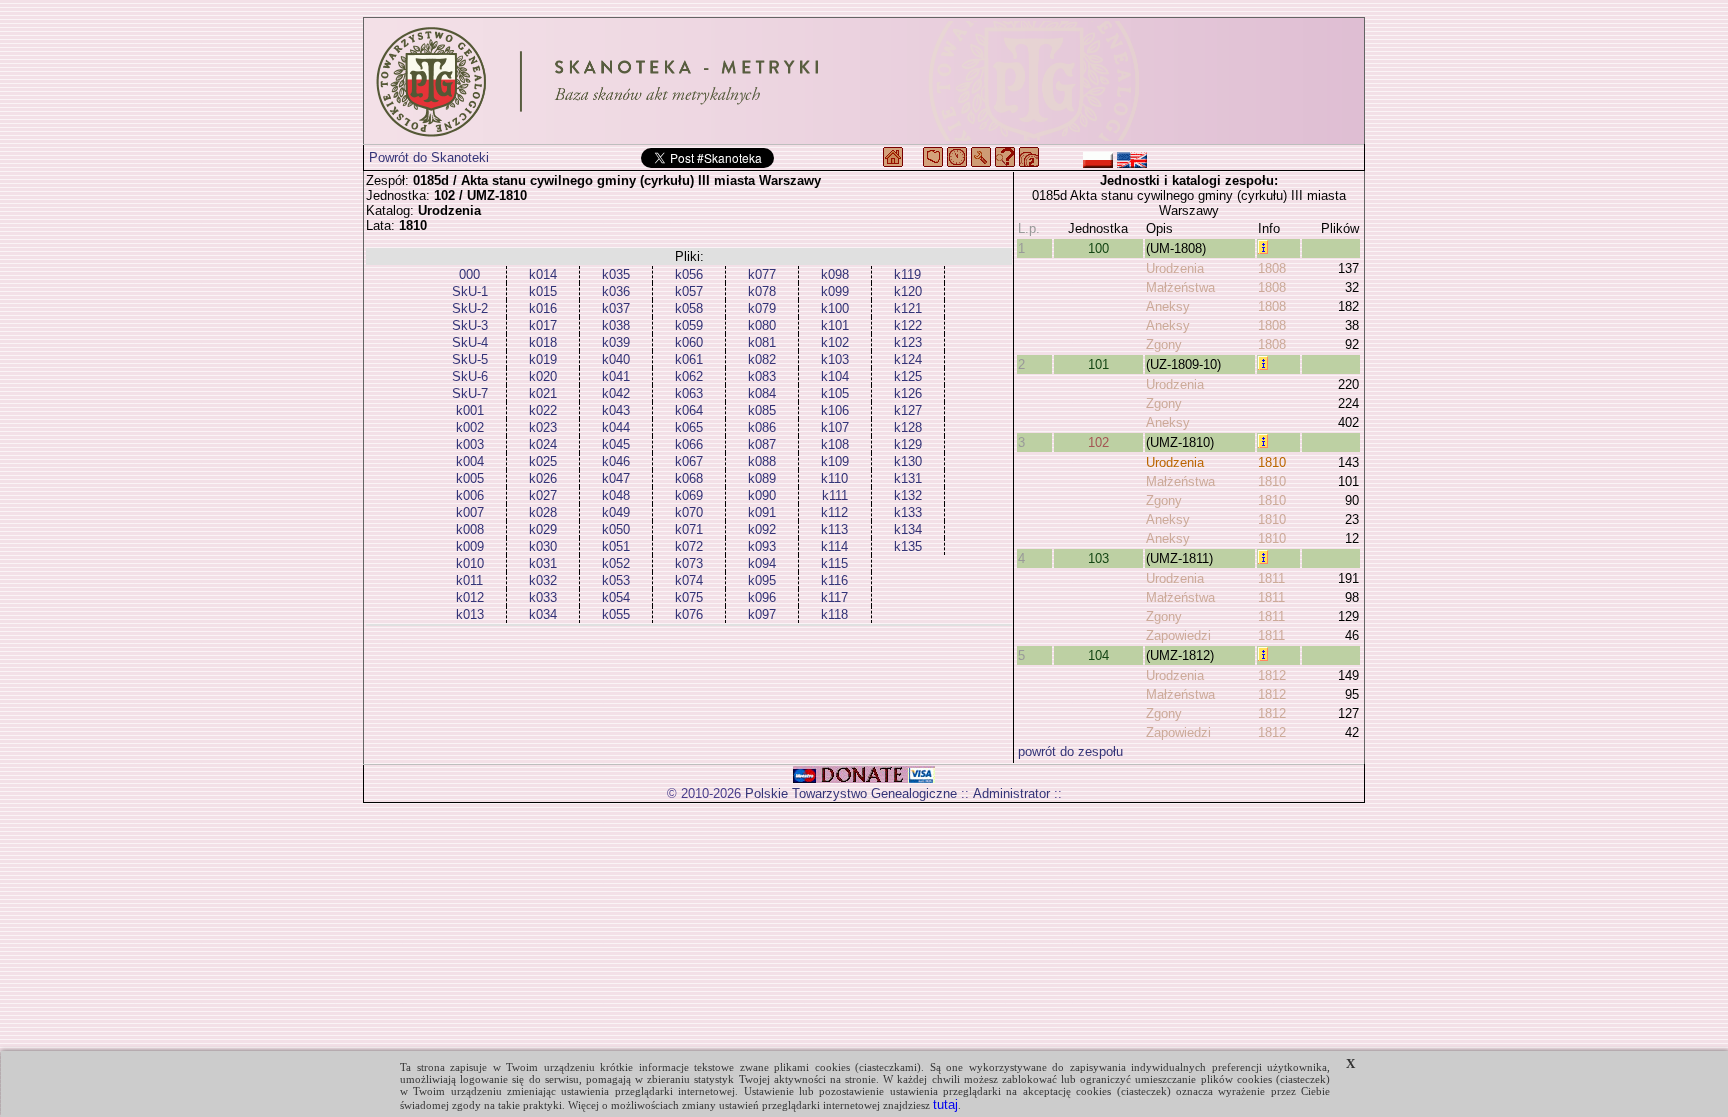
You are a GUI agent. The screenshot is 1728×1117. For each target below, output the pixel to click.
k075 (689, 597)
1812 (1272, 675)
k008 (470, 529)
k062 (689, 376)
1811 (1271, 578)
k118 (834, 614)
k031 (543, 563)
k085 (762, 410)
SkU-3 (470, 325)
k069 (689, 495)
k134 (908, 529)
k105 (835, 393)
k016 (543, 308)
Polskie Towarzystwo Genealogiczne (851, 793)
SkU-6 (470, 376)
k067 (689, 461)
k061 (689, 359)
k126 (908, 393)
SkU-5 (470, 359)
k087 (762, 444)
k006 (470, 495)
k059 (689, 325)
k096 (762, 597)
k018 (543, 342)
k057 (689, 291)
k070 (689, 512)
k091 (762, 512)
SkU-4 (470, 342)
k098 (835, 274)
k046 (616, 461)
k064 (689, 410)
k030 (543, 546)
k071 (689, 529)
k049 (616, 512)
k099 (835, 291)
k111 (835, 495)
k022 (543, 410)
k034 (543, 614)
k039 (616, 342)
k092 (762, 529)
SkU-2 (470, 308)
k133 (908, 512)
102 (1098, 442)
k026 (543, 478)
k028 (543, 512)
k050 (616, 529)
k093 (762, 546)
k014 (543, 274)
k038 (616, 325)
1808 (1272, 268)
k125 (908, 376)
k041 (616, 376)
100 (1098, 248)
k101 (835, 325)
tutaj (945, 1104)
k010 (470, 563)
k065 (689, 427)
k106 (835, 410)
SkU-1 (470, 291)
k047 (616, 478)
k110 (834, 478)
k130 (908, 461)
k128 (908, 427)
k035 (616, 274)
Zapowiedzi (1178, 635)
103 (1098, 558)
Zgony (1164, 344)
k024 (543, 444)
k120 (908, 291)
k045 (616, 444)
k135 (908, 546)
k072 (689, 546)
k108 (835, 444)
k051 (616, 546)
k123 (908, 342)
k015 (543, 291)
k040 (616, 359)
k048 (616, 495)
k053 (616, 580)
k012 (470, 597)
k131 (908, 478)
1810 (1272, 462)
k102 (835, 342)
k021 (543, 393)
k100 (835, 308)
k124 (908, 359)
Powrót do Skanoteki (429, 157)
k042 (616, 393)
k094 (762, 563)
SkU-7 (470, 393)
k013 (470, 614)
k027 (543, 495)
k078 (762, 291)
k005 (470, 478)
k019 (543, 359)
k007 (470, 512)
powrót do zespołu (1070, 751)
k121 (908, 308)
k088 (762, 461)
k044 (616, 427)
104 (1098, 655)
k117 (834, 597)
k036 (616, 291)
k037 (616, 308)
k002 (470, 427)
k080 (762, 325)
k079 (762, 308)
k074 (689, 580)
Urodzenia (1175, 268)
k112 (834, 512)
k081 (762, 342)
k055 (616, 614)
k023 (543, 427)
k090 (762, 495)
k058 (689, 308)
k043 (616, 410)
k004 (470, 461)
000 (469, 274)
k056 (689, 274)
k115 (834, 563)
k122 (908, 325)
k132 (908, 495)
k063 (689, 393)
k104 (835, 376)
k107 (835, 427)
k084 (762, 393)
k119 (907, 274)
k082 (762, 359)
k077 (762, 274)
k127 (908, 410)
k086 (762, 427)
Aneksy (1168, 306)
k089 (762, 478)
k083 (762, 376)
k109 (835, 461)
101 (1098, 364)
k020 (543, 376)
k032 (543, 580)
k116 (834, 580)
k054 (616, 597)
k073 (689, 563)
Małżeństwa (1180, 287)
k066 (689, 444)
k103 (835, 359)
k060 (689, 342)
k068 (689, 478)
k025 (543, 461)
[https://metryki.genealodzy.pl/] (864, 81)
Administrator (1011, 793)
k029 (543, 529)
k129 (908, 444)
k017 (543, 325)
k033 (543, 597)
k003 (470, 444)
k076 (689, 614)
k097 (762, 614)
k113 (834, 529)
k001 (470, 410)
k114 (834, 546)
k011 (469, 580)
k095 (762, 580)
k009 (470, 546)
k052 (616, 563)
